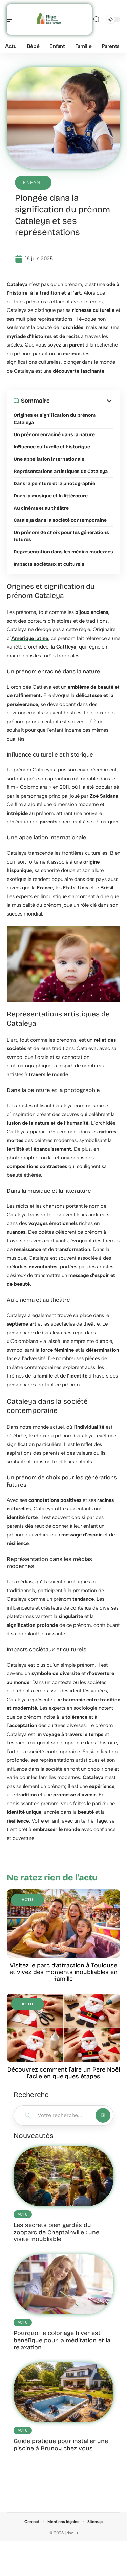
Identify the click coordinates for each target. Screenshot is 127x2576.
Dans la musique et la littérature (51, 496)
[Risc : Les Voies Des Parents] (49, 19)
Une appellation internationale (49, 459)
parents (48, 822)
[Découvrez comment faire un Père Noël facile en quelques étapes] (63, 2028)
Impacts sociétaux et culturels (49, 564)
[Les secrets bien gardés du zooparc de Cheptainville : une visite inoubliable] (63, 2176)
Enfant (33, 183)
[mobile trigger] (13, 19)
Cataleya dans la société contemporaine (60, 520)
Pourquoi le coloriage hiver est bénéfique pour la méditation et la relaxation (62, 2340)
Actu (27, 1900)
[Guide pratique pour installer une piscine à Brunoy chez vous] (63, 2392)
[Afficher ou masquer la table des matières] (82, 401)
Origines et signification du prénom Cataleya (55, 419)
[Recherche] (97, 20)
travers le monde (48, 1074)
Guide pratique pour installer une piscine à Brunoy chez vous (61, 2445)
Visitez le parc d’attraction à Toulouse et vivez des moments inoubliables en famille (63, 1972)
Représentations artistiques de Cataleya (61, 471)
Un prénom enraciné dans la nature (54, 435)
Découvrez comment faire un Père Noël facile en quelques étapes (64, 2073)
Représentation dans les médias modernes (63, 552)
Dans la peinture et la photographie (54, 484)
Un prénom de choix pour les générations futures (61, 536)
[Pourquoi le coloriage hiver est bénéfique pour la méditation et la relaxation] (63, 2284)
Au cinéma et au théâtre (41, 508)
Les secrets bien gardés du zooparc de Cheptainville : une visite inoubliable (56, 2232)
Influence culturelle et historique (52, 447)
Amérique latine (30, 638)
